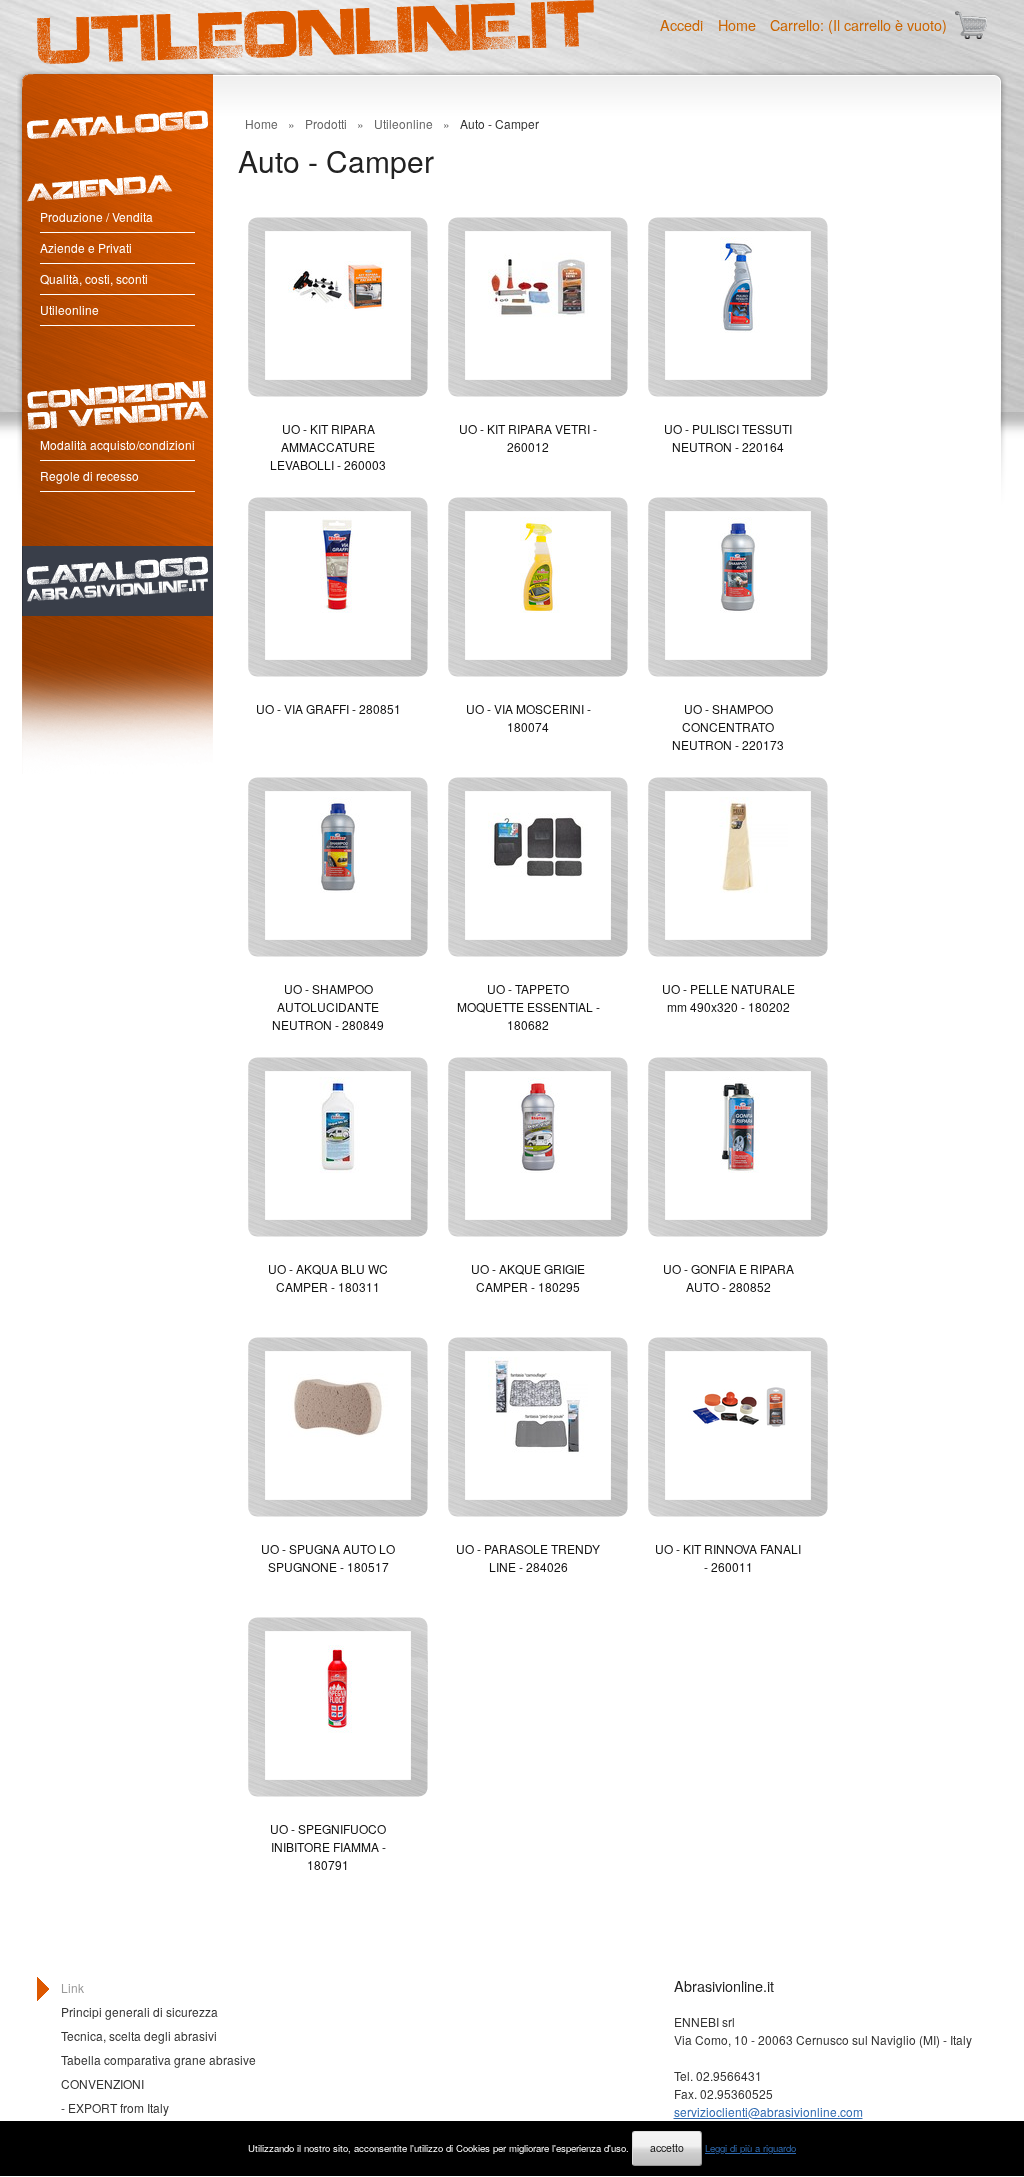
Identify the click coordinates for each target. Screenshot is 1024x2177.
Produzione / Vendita (96, 216)
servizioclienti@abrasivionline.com (768, 2111)
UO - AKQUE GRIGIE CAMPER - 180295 (528, 1277)
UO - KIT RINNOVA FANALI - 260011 (728, 1557)
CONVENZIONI (102, 2083)
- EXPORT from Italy (115, 2107)
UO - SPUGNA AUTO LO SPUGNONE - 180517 (328, 1557)
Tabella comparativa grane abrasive (158, 2059)
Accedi (681, 24)
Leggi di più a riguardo (750, 2148)
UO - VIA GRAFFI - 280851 (328, 708)
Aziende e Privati (86, 247)
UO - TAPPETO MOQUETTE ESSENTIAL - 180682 (528, 1006)
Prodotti (326, 123)
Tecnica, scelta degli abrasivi (139, 2035)
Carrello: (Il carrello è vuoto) (858, 24)
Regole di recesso (89, 475)
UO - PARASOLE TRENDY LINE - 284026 (528, 1557)
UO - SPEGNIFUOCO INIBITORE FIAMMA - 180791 (328, 1846)
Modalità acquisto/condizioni (117, 444)
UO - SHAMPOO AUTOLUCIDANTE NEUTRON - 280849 (328, 1006)
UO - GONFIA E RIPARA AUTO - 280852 (728, 1277)
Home (737, 24)
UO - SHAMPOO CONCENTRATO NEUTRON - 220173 (728, 726)
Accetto (667, 2147)
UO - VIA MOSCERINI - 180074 (528, 717)
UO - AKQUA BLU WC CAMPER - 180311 (328, 1277)
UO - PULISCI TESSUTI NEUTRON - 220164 (728, 437)
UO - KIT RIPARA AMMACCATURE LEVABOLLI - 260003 (328, 446)
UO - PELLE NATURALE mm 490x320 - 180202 (728, 997)
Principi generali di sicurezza (139, 2011)
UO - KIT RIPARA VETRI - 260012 (528, 437)
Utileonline (69, 309)
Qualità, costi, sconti (94, 278)
